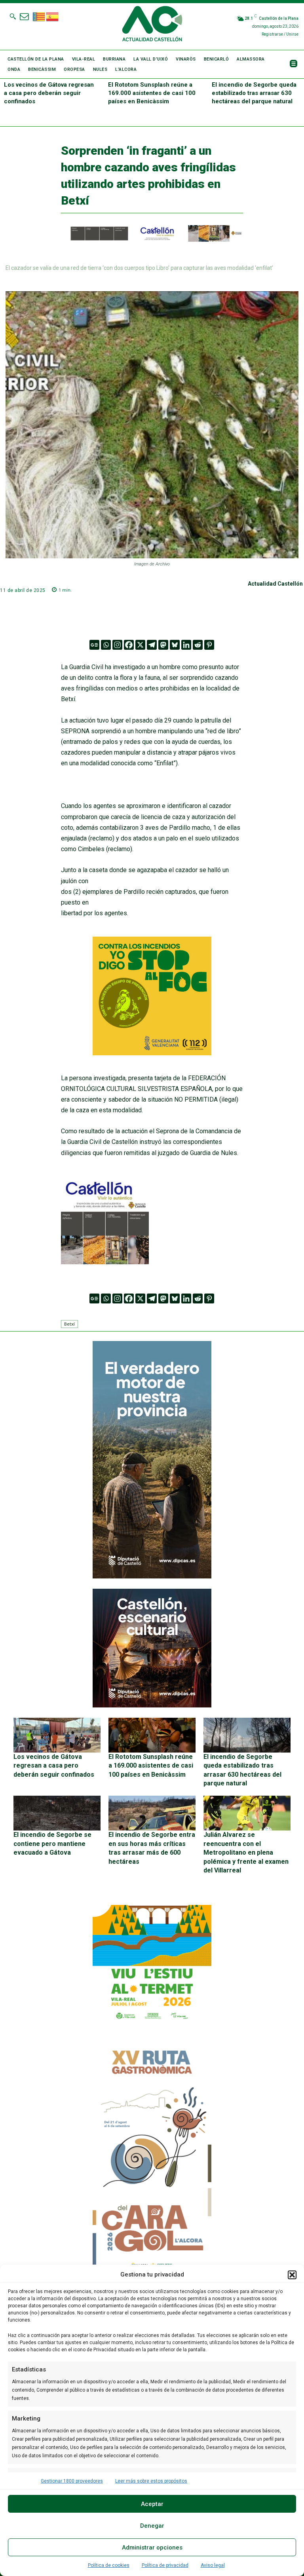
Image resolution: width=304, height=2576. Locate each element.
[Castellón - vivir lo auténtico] (152, 240)
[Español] (53, 16)
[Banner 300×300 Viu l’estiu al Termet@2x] (152, 1964)
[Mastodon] (163, 645)
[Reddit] (198, 645)
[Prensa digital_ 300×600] (152, 2160)
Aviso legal (213, 2565)
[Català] (39, 16)
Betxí (69, 1324)
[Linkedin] (186, 645)
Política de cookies (109, 2565)
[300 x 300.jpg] (105, 1262)
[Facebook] (129, 645)
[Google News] (94, 645)
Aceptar (152, 2504)
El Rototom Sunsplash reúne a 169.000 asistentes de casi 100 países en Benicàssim (152, 93)
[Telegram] (152, 645)
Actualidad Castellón (275, 584)
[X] (140, 645)
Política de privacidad (165, 2565)
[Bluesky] (175, 645)
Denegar (152, 2526)
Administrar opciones (152, 2548)
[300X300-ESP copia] (152, 1053)
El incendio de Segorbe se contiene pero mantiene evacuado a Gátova (52, 1844)
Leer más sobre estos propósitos (151, 2481)
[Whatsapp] (106, 645)
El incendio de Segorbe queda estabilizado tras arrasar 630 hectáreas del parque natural (254, 93)
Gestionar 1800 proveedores (72, 2481)
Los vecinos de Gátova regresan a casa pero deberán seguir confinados (49, 93)
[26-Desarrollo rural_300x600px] (152, 1576)
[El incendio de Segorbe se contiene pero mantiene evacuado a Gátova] (57, 1813)
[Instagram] (117, 645)
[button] (292, 2275)
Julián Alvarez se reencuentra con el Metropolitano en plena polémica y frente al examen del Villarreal (246, 1852)
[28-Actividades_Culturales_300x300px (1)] (152, 1705)
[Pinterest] (209, 645)
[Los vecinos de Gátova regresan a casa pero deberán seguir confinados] (57, 1735)
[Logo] (152, 25)
